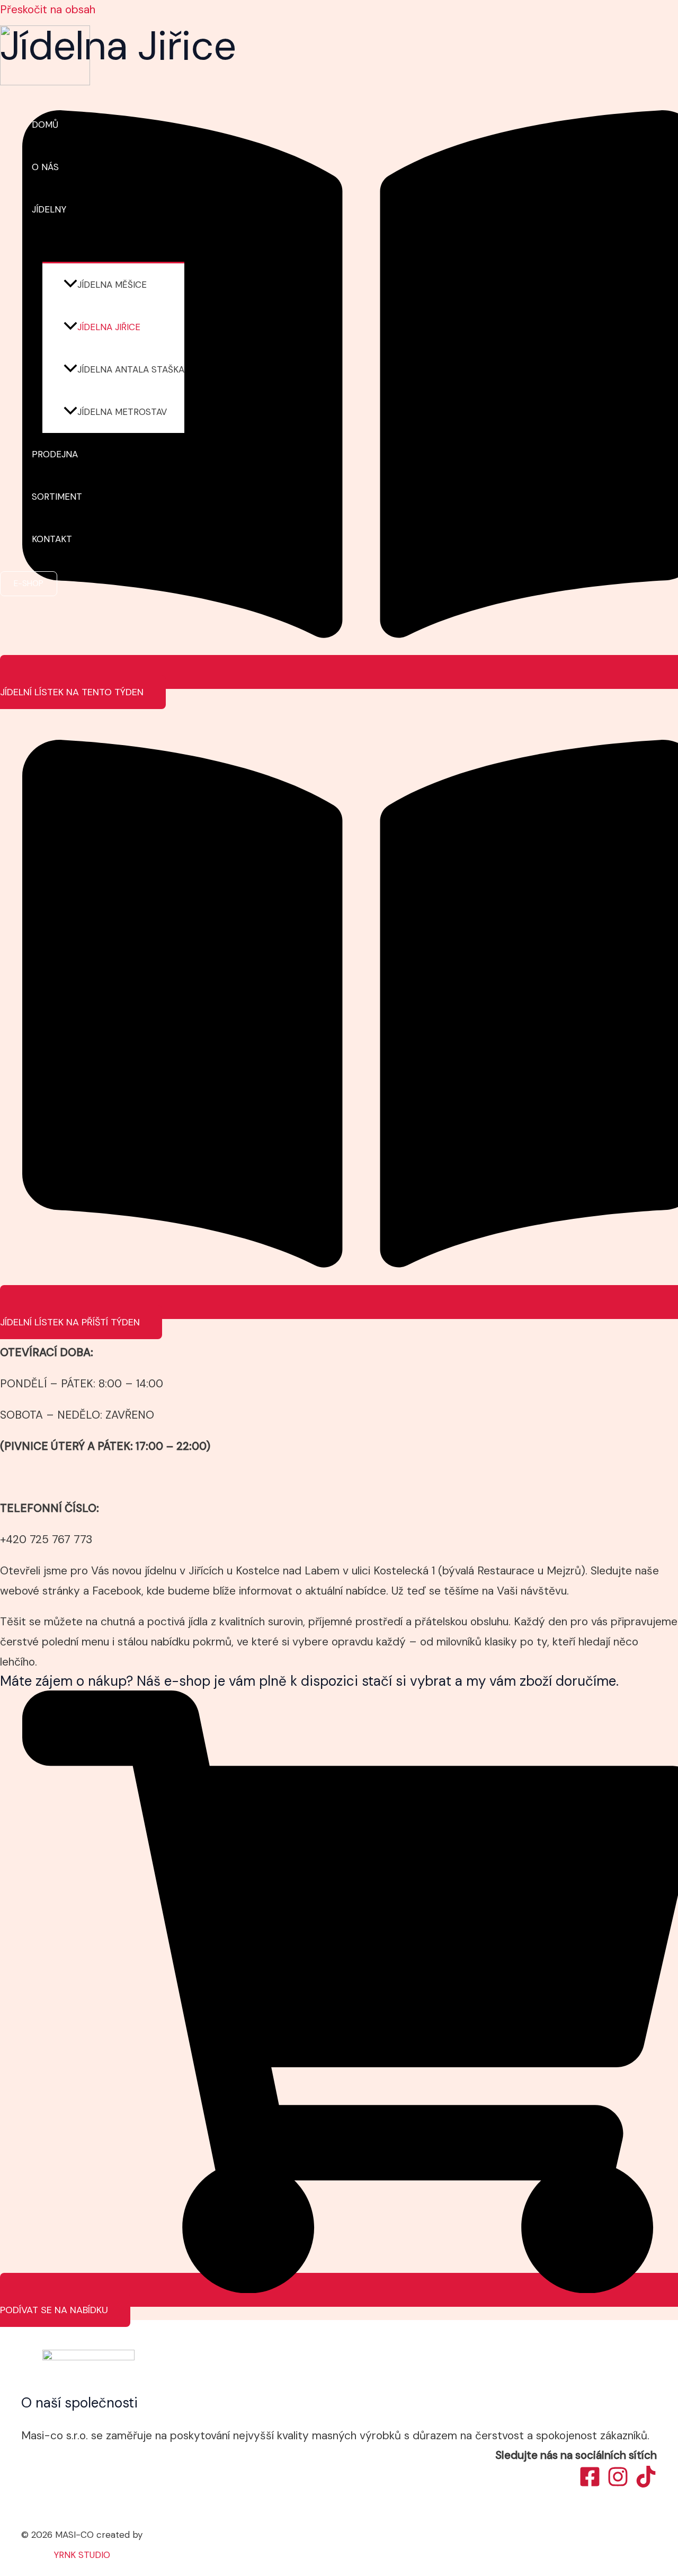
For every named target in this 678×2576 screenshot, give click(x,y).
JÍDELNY (49, 209)
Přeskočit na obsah (48, 10)
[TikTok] (646, 2484)
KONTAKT (52, 539)
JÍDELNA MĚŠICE (112, 285)
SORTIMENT (57, 497)
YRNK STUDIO (82, 2555)
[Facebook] (590, 2484)
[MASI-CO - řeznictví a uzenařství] (45, 82)
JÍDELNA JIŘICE (109, 327)
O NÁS (45, 167)
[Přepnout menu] (108, 246)
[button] (73, 209)
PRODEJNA (55, 454)
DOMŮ (45, 125)
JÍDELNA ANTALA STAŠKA (131, 369)
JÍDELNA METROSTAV (122, 412)
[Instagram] (618, 2484)
